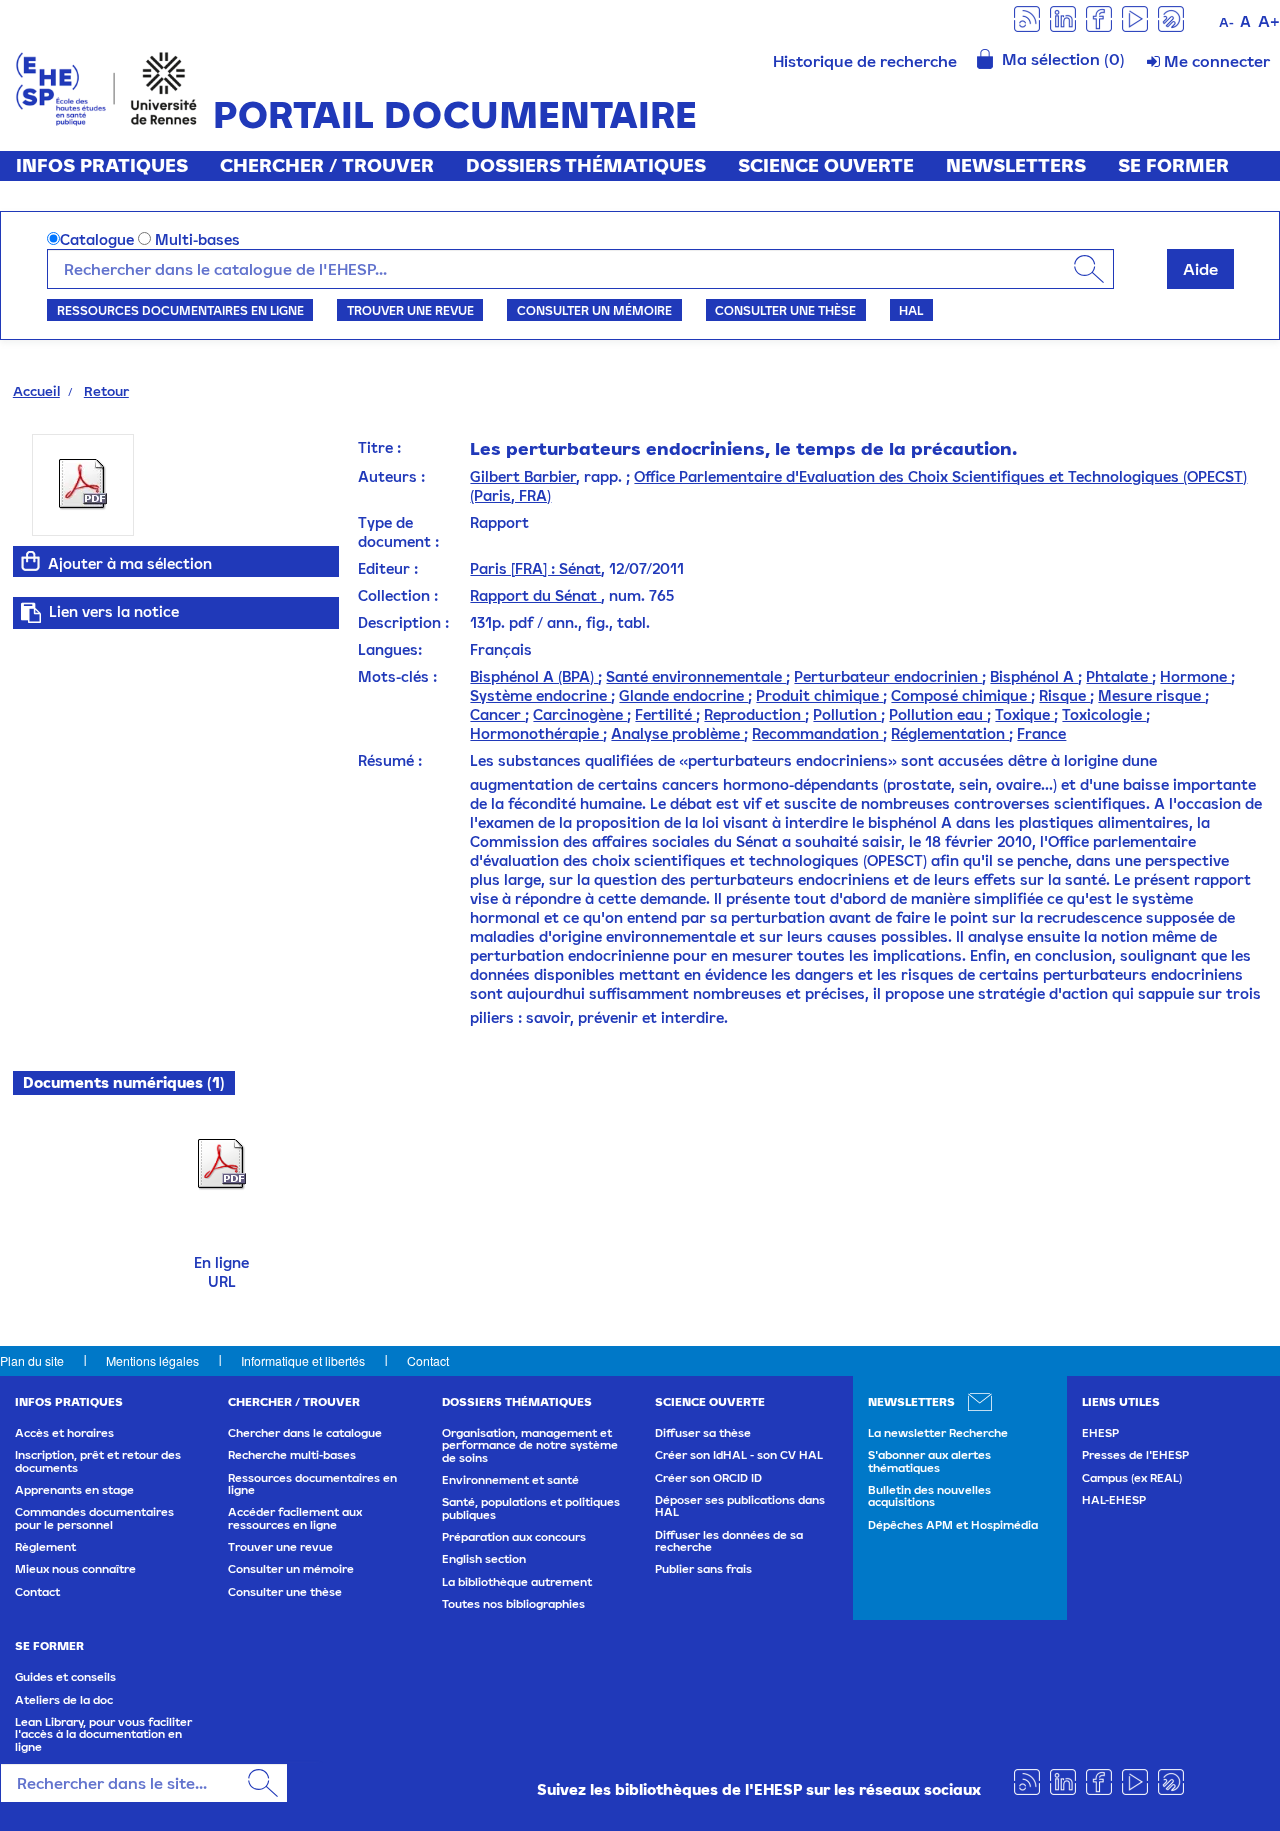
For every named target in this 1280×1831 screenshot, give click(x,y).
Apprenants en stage (74, 1490)
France (1041, 733)
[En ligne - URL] (222, 1162)
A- (1226, 22)
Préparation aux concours (514, 1537)
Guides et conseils (65, 1677)
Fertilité (665, 714)
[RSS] (1027, 17)
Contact (428, 1360)
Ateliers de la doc (64, 1700)
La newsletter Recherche (938, 1433)
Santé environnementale (696, 676)
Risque (1064, 695)
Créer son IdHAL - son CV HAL (739, 1455)
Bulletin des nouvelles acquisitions (929, 1496)
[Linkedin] (1063, 17)
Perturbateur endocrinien (888, 676)
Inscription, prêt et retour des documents (98, 1461)
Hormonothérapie (536, 733)
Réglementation (950, 733)
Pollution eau (938, 714)
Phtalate (1119, 676)
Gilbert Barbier (523, 476)
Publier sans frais (703, 1569)
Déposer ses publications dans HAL (740, 1506)
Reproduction (754, 714)
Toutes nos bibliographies (513, 1604)
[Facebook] (1099, 17)
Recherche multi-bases (292, 1455)
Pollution (847, 714)
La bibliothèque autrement (517, 1582)
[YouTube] (1135, 17)
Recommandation (817, 733)
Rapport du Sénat (535, 595)
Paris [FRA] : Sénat (535, 568)
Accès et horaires (64, 1433)
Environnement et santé (510, 1480)
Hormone (1195, 676)
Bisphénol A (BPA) (534, 676)
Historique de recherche (865, 61)
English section (484, 1559)
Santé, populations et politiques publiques (531, 1508)
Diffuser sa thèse (703, 1433)
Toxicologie (1104, 714)
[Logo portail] (106, 86)
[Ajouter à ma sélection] (31, 561)
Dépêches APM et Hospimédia (953, 1525)
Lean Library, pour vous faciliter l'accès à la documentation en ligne (103, 1734)
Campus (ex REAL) (1132, 1478)
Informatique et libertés (303, 1360)
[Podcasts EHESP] (1171, 17)
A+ (1269, 21)
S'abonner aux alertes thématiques (929, 1461)
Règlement (45, 1547)
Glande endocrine (683, 695)
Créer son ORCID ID (708, 1478)
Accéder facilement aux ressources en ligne (295, 1518)
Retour (106, 391)
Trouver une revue (410, 310)
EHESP (1100, 1433)
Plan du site (32, 1360)
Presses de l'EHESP (1135, 1455)
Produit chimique (819, 695)
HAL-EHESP (1114, 1500)
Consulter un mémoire (594, 310)
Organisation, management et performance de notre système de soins (530, 1445)
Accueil (36, 391)
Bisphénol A (1034, 676)
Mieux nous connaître (75, 1569)
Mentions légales (152, 1360)
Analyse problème (677, 733)
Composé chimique (961, 695)
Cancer (497, 714)
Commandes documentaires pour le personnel (94, 1518)
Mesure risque (1151, 695)
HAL (911, 310)
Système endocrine (540, 695)
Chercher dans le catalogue (305, 1433)
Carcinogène (580, 714)
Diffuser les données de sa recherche (729, 1541)
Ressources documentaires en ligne (180, 310)
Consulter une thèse (785, 310)
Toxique (1024, 714)
